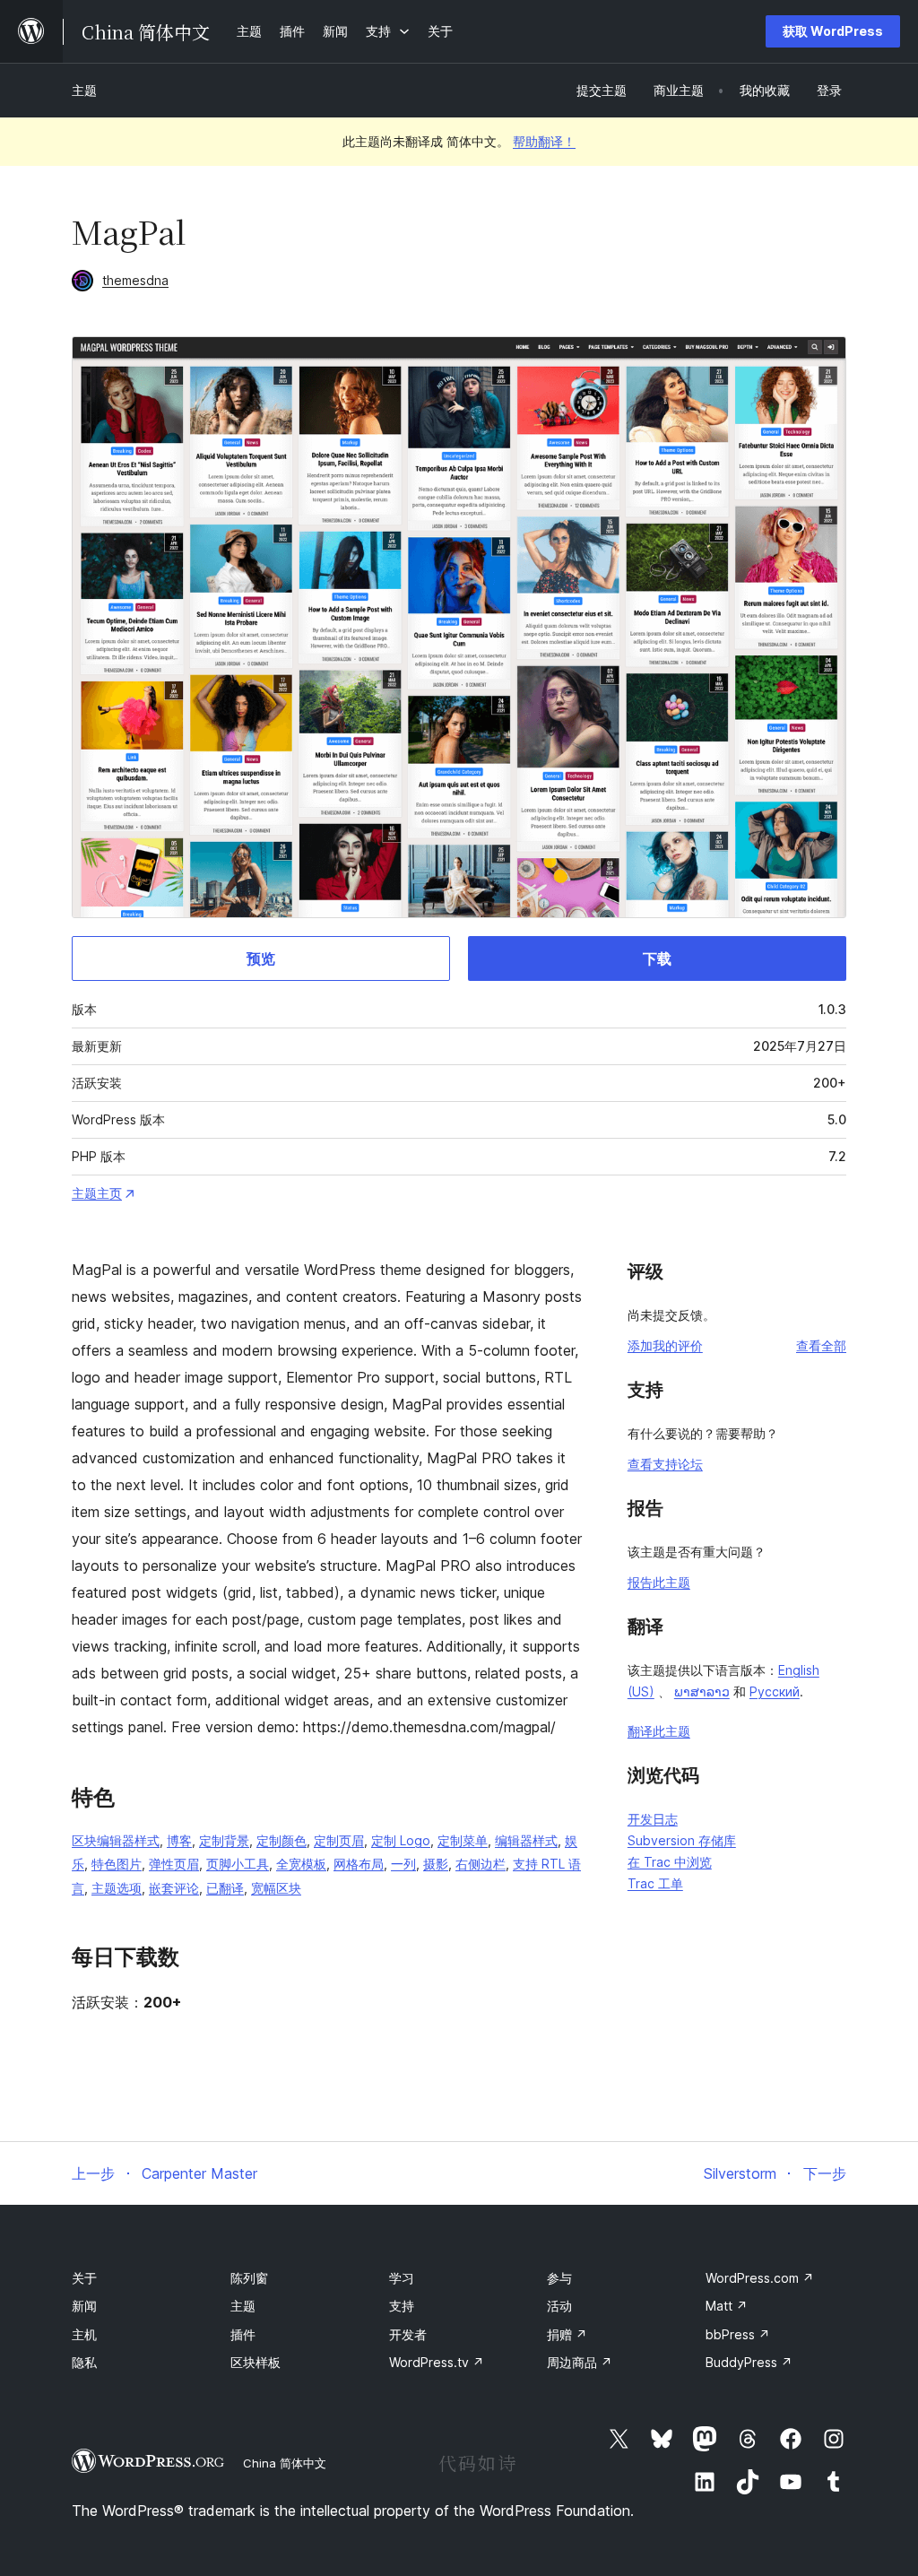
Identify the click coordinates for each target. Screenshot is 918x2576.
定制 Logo (401, 1840)
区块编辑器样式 (116, 1840)
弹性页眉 (174, 1864)
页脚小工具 (238, 1864)
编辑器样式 (526, 1840)
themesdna (135, 280)
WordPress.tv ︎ (437, 2362)
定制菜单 (463, 1840)
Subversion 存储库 (682, 1840)
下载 (657, 958)
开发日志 (653, 1819)
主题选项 (117, 1888)
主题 (84, 90)
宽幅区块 (276, 1888)
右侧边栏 (481, 1864)
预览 (261, 958)
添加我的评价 (665, 1345)
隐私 (84, 2362)
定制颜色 (281, 1840)
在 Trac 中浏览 (670, 1862)
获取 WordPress (833, 31)
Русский (775, 1691)
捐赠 (567, 2334)
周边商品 (580, 2362)
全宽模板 (301, 1864)
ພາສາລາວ (702, 1691)
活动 (559, 2306)
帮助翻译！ (544, 141)
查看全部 (821, 1345)
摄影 (436, 1864)
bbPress (738, 2334)
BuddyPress (749, 2362)
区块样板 (255, 2362)
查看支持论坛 (665, 1464)
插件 (243, 2334)
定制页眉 (339, 1840)
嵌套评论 (174, 1888)
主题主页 (97, 1193)
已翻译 (225, 1888)
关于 (84, 2278)
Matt (727, 2306)
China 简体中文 (285, 2463)
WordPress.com (760, 2278)
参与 (559, 2278)
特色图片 (117, 1864)
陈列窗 (249, 2278)
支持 (402, 2306)
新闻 (84, 2306)
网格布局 (359, 1864)
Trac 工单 (655, 1883)
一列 (403, 1864)
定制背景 (224, 1840)
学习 (402, 2278)
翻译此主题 (659, 1731)
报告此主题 (659, 1582)
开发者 (408, 2334)
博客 (179, 1840)
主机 (84, 2334)
